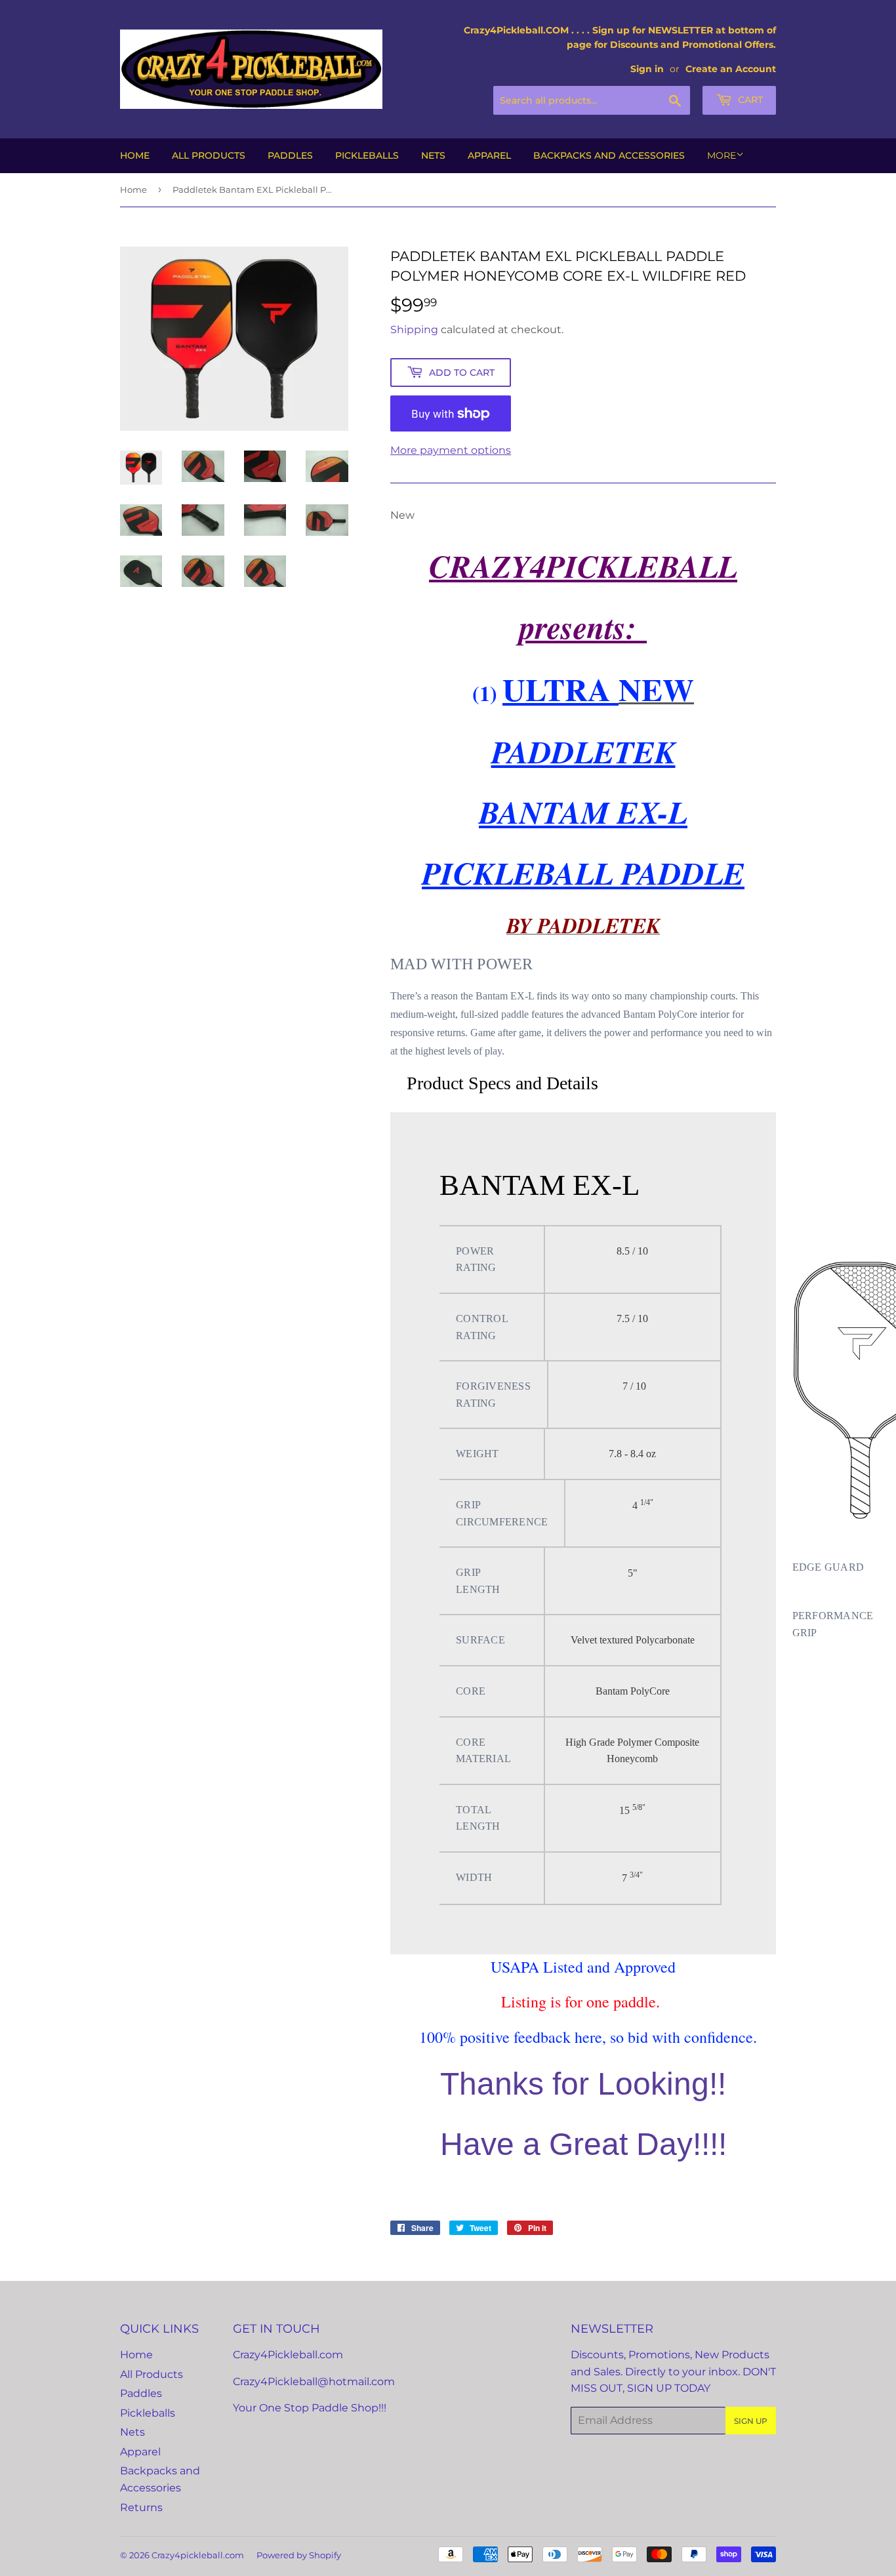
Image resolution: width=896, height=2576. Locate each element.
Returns (141, 2507)
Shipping (414, 330)
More (722, 155)
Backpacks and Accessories (609, 155)
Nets (433, 155)
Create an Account (731, 69)
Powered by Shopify (299, 2555)
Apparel (489, 155)
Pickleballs (367, 155)
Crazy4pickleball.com (198, 2555)
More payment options (451, 450)
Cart (749, 100)
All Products (209, 155)
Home (135, 155)
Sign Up (751, 2421)
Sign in (647, 69)
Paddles (290, 155)
